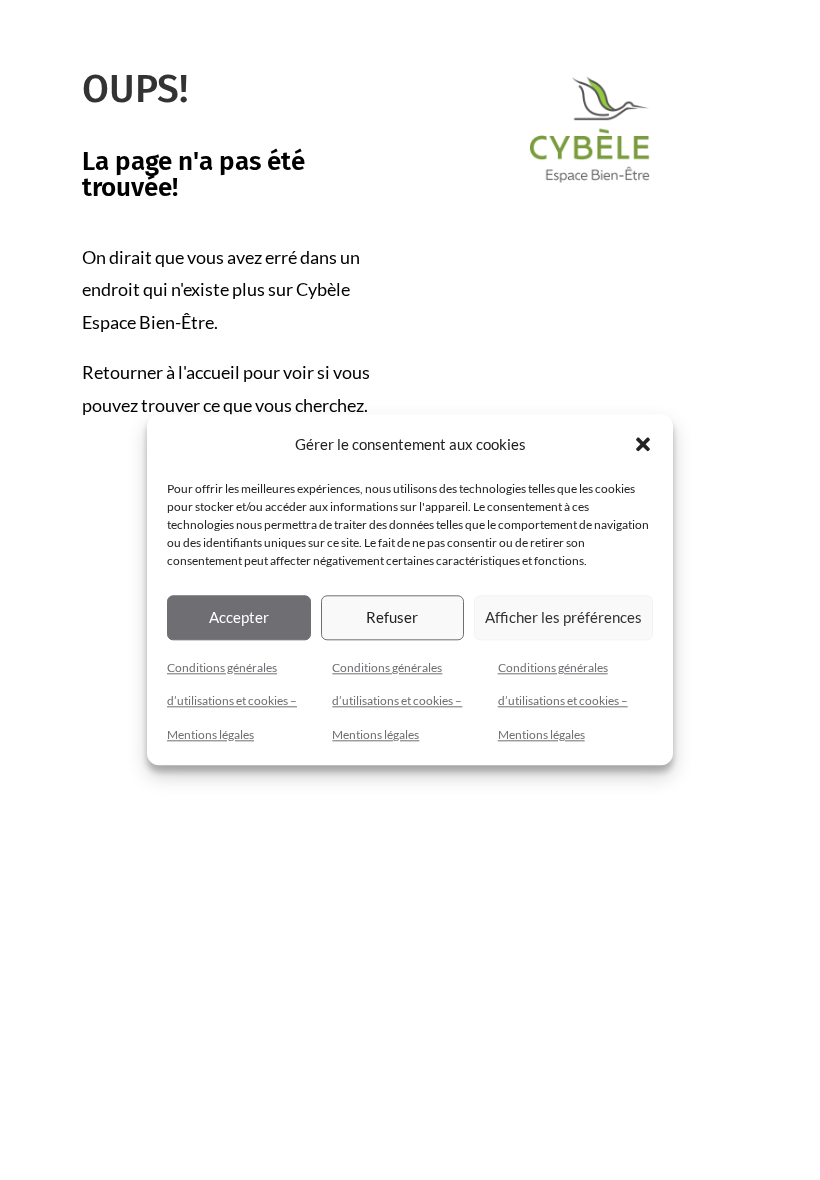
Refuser (392, 617)
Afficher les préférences (563, 617)
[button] (643, 445)
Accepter (239, 617)
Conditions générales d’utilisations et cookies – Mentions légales (232, 701)
